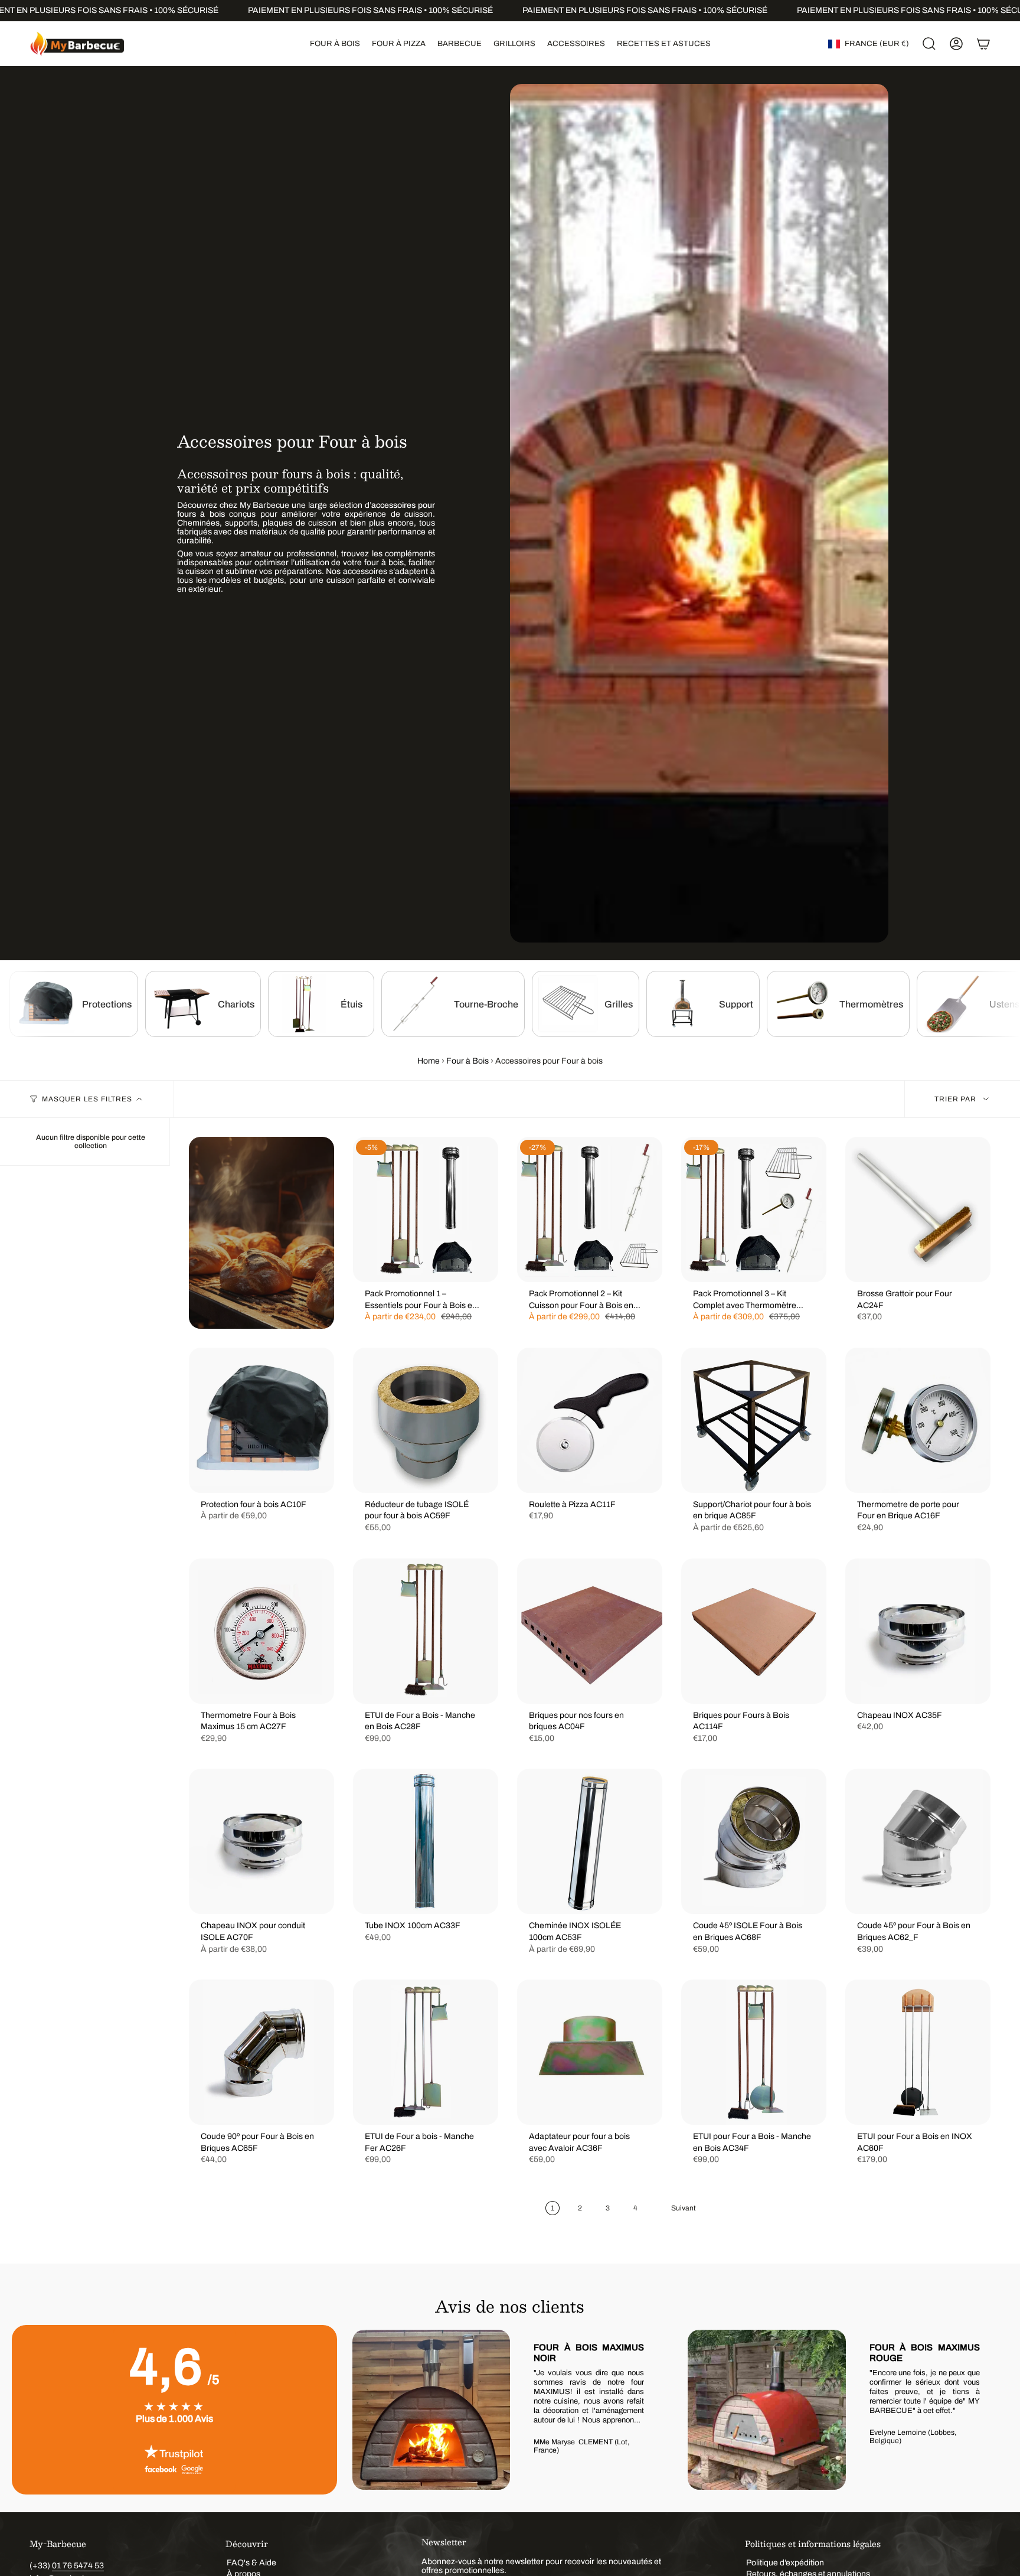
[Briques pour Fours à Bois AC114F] (754, 1631)
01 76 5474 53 (78, 2566)
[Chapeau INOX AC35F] (918, 1631)
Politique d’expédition (785, 2563)
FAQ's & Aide (251, 2563)
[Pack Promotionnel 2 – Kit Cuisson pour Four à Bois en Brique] (590, 1209)
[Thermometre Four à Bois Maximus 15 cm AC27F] (261, 1631)
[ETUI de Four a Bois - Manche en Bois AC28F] (426, 1631)
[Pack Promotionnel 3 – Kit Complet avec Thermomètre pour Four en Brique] (754, 1209)
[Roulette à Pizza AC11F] (590, 1420)
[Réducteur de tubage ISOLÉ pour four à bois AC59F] (426, 1420)
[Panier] (983, 44)
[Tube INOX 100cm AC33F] (426, 1841)
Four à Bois (467, 1061)
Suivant (990, 2410)
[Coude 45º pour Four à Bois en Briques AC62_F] (918, 1841)
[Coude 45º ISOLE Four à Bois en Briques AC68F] (754, 1841)
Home (429, 1061)
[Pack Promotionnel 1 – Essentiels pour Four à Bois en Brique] (426, 1209)
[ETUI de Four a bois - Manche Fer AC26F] (426, 2052)
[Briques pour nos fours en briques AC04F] (590, 1631)
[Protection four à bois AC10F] (261, 1420)
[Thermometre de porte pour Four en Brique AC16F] (918, 1420)
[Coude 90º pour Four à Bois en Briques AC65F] (261, 2052)
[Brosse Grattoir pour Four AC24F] (918, 1209)
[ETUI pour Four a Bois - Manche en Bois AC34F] (754, 2052)
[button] (335, 44)
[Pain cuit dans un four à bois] (261, 1233)
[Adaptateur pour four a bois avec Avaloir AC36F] (590, 2052)
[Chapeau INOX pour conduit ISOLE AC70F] (261, 1841)
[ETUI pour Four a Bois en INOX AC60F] (918, 2052)
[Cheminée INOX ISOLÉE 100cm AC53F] (590, 1841)
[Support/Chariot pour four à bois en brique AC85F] (754, 1420)
